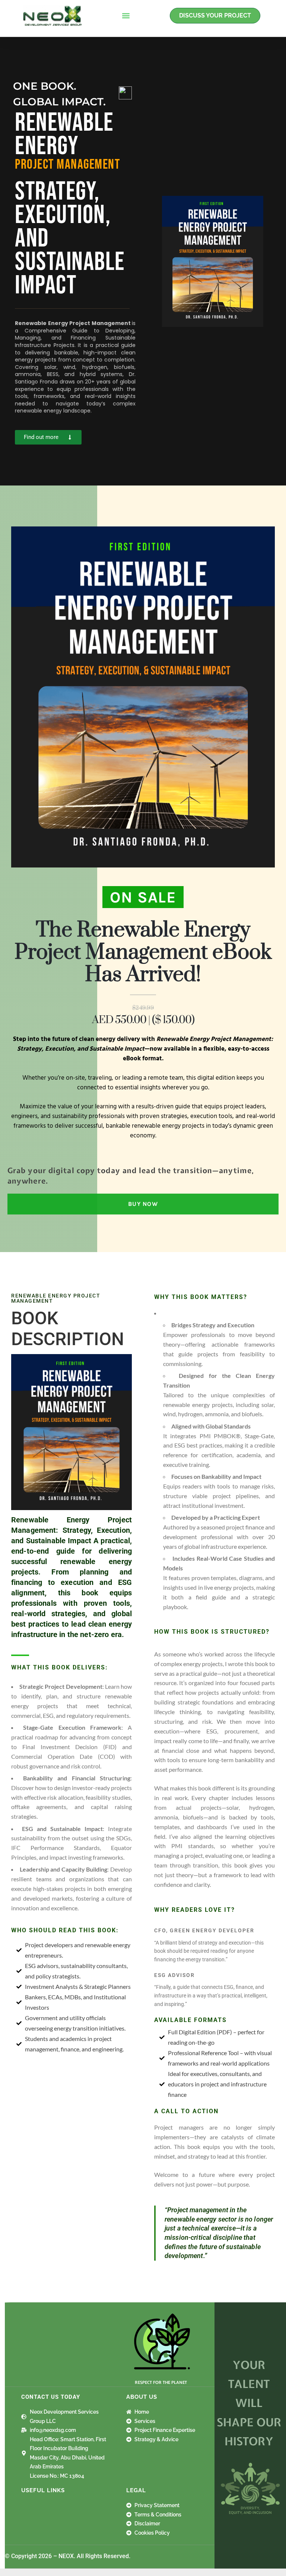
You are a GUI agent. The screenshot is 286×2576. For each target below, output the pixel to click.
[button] (126, 16)
